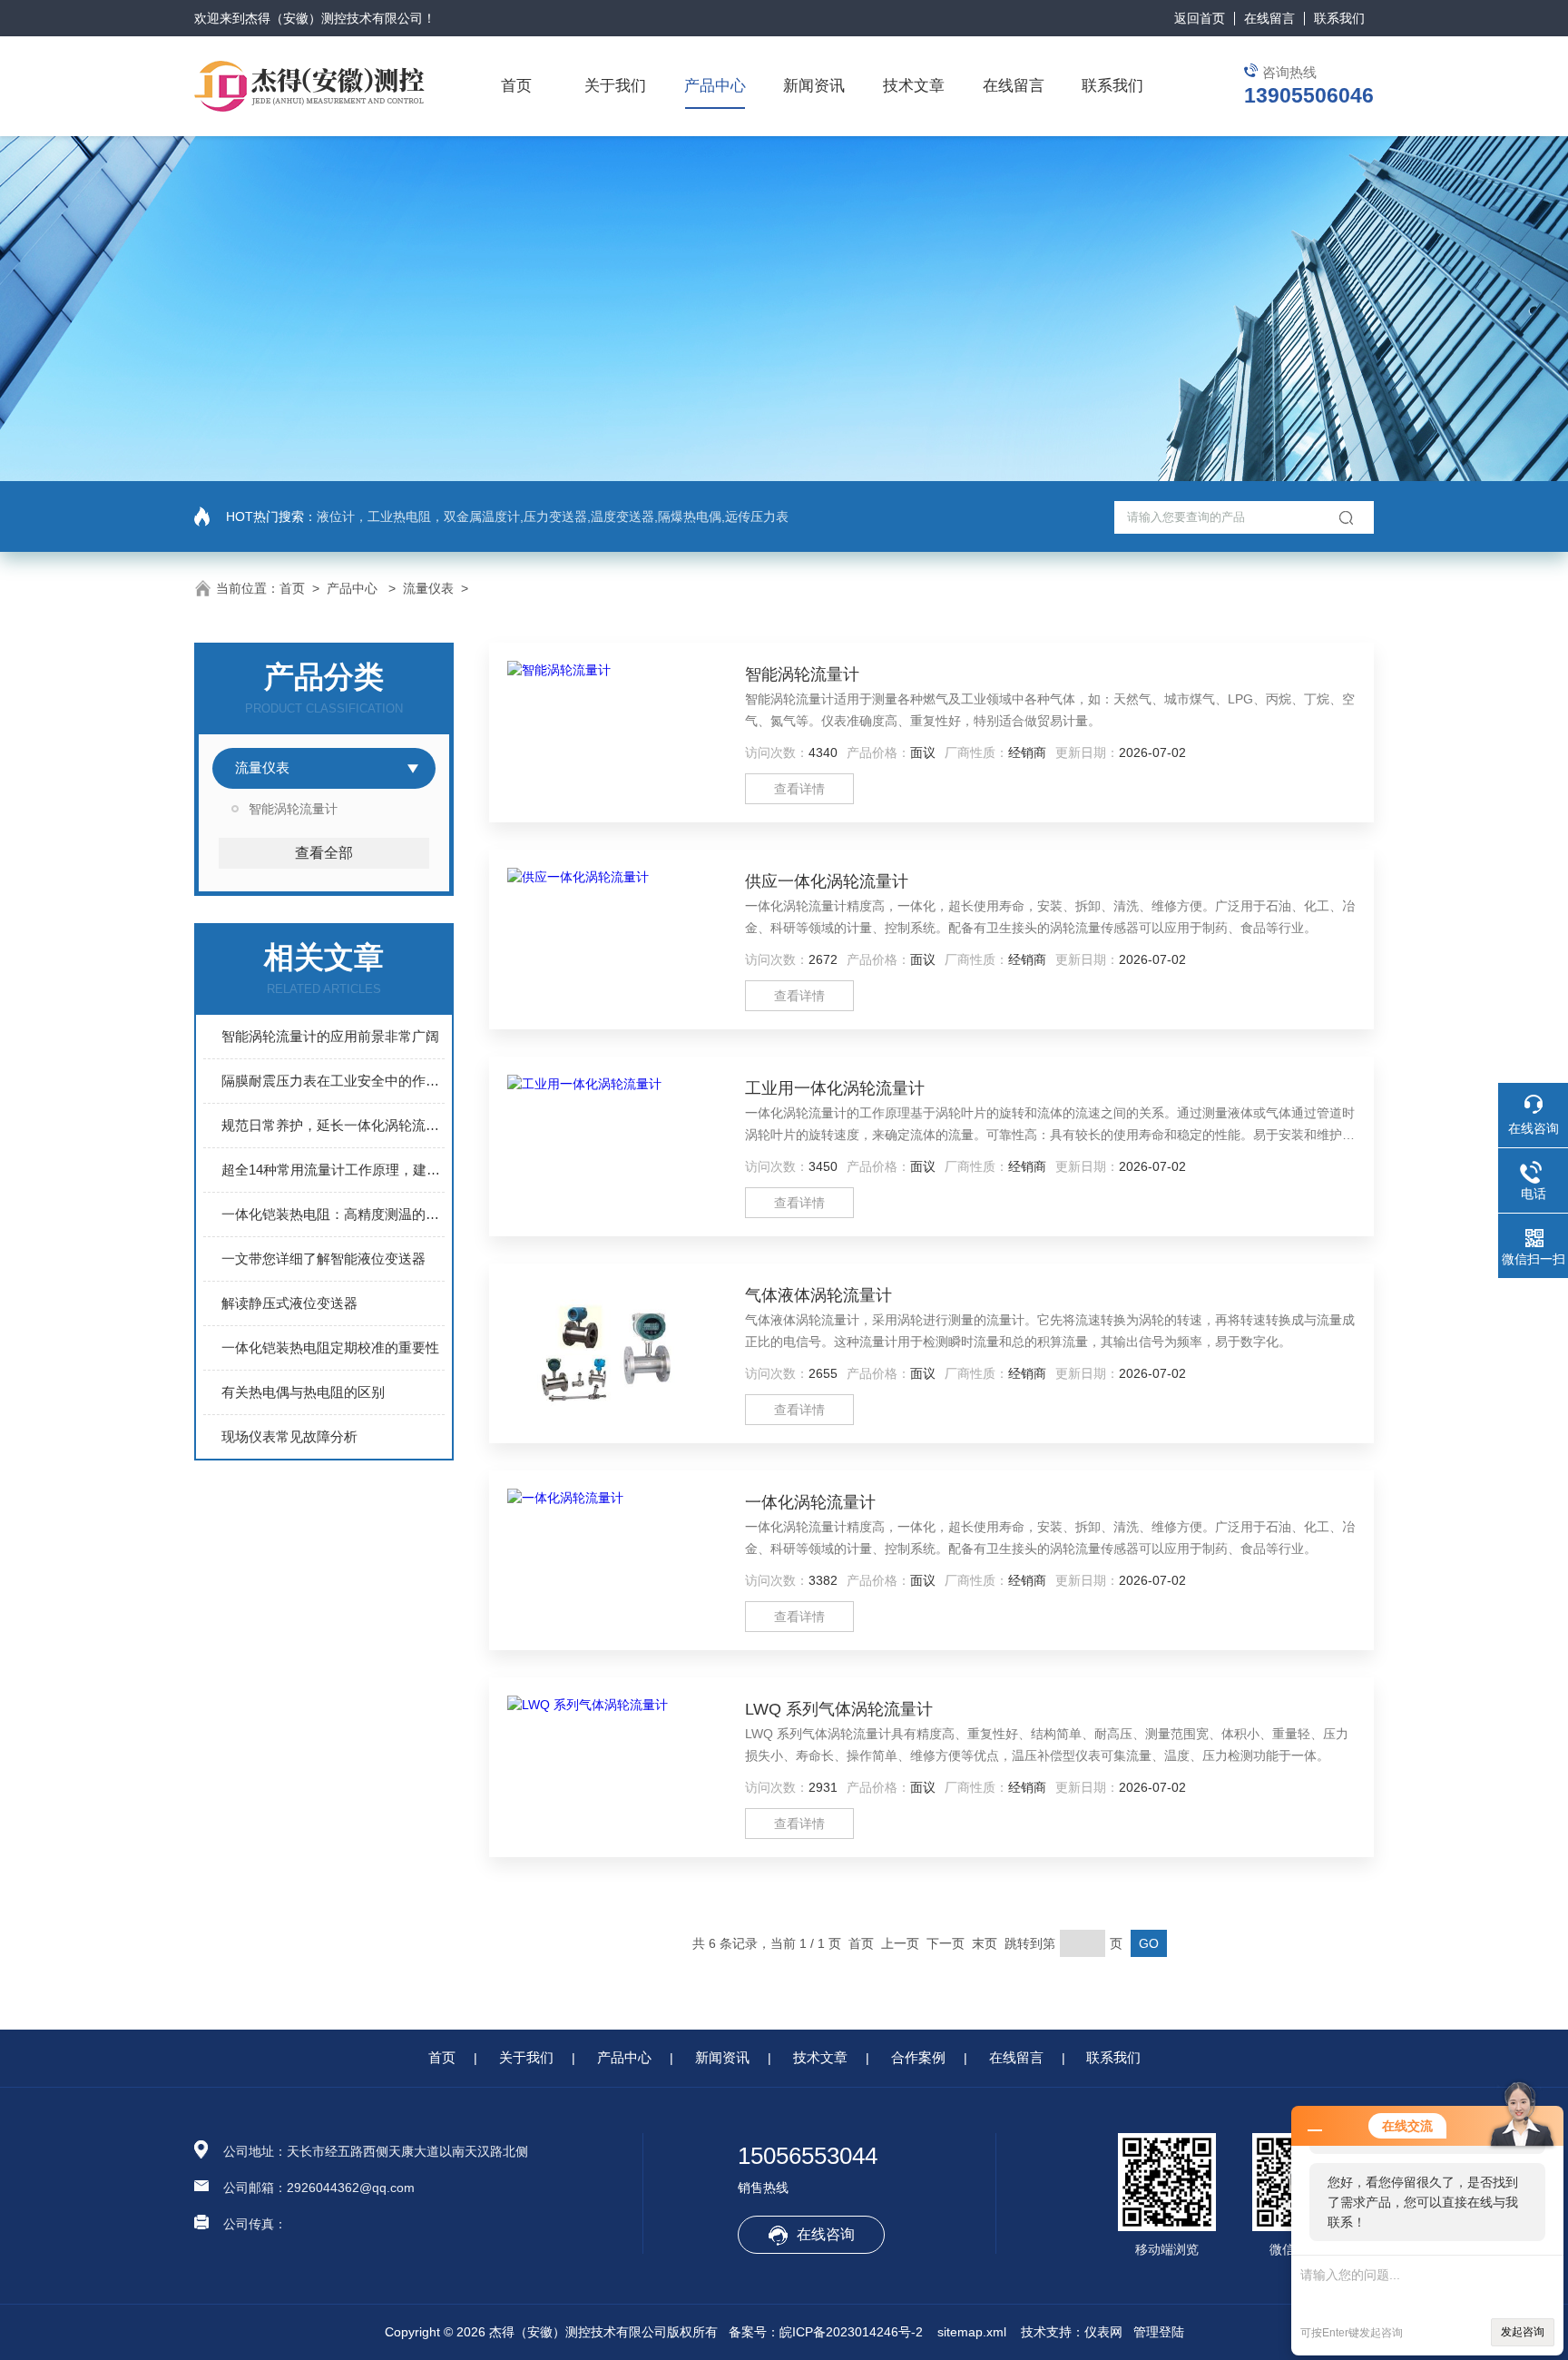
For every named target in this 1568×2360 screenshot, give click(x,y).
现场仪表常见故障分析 (289, 1436)
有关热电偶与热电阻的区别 (303, 1392)
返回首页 (1200, 18)
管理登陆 (1159, 2332)
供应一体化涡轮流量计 (827, 881)
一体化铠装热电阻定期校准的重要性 (330, 1347)
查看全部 (324, 853)
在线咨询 (826, 2234)
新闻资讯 (814, 86)
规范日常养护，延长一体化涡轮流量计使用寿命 (333, 1125)
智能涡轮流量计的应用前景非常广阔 (330, 1036)
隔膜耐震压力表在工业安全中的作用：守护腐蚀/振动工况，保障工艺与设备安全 (333, 1081)
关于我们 (615, 86)
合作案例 (918, 2057)
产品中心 (715, 86)
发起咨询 (1523, 2332)
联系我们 (1339, 18)
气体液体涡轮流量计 (818, 1295)
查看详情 (799, 789)
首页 (516, 86)
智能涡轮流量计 (293, 809)
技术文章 (914, 86)
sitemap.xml (972, 2332)
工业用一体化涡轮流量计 (835, 1088)
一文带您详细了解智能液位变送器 (323, 1259)
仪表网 (1103, 2332)
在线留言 (1269, 18)
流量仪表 (428, 588)
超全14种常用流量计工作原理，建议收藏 (333, 1170)
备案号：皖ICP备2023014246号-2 (826, 2332)
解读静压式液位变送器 (289, 1303)
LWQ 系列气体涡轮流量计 (839, 1709)
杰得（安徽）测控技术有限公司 (334, 18)
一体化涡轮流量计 (810, 1502)
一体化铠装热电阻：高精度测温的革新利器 (333, 1214)
